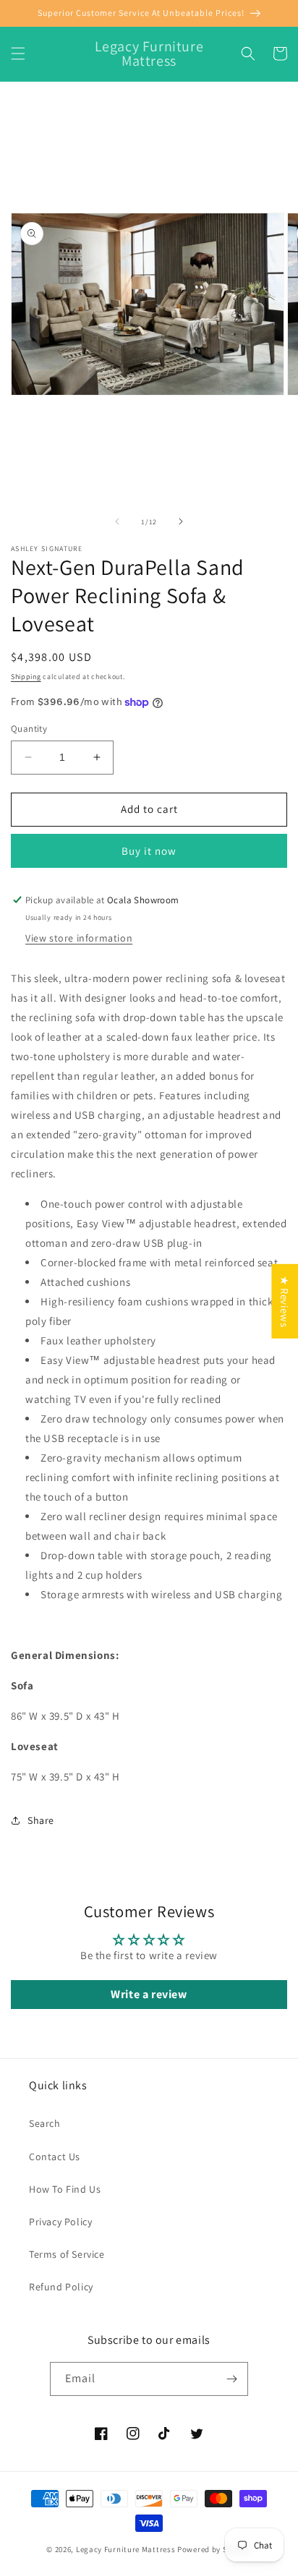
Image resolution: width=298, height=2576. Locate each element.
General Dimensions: (66, 1655)
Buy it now (149, 851)
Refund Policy (61, 2287)
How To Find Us (65, 2189)
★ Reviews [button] (285, 1301)
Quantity (29, 729)
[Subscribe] (231, 2379)
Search (45, 2123)
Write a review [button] (149, 1994)
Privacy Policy (60, 2222)
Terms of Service (67, 2254)
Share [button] (41, 1820)
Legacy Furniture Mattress (126, 2549)
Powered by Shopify (214, 2549)
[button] (18, 54)
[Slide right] (181, 521)
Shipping (26, 677)
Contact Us (55, 2157)
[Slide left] (117, 521)
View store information (79, 938)
